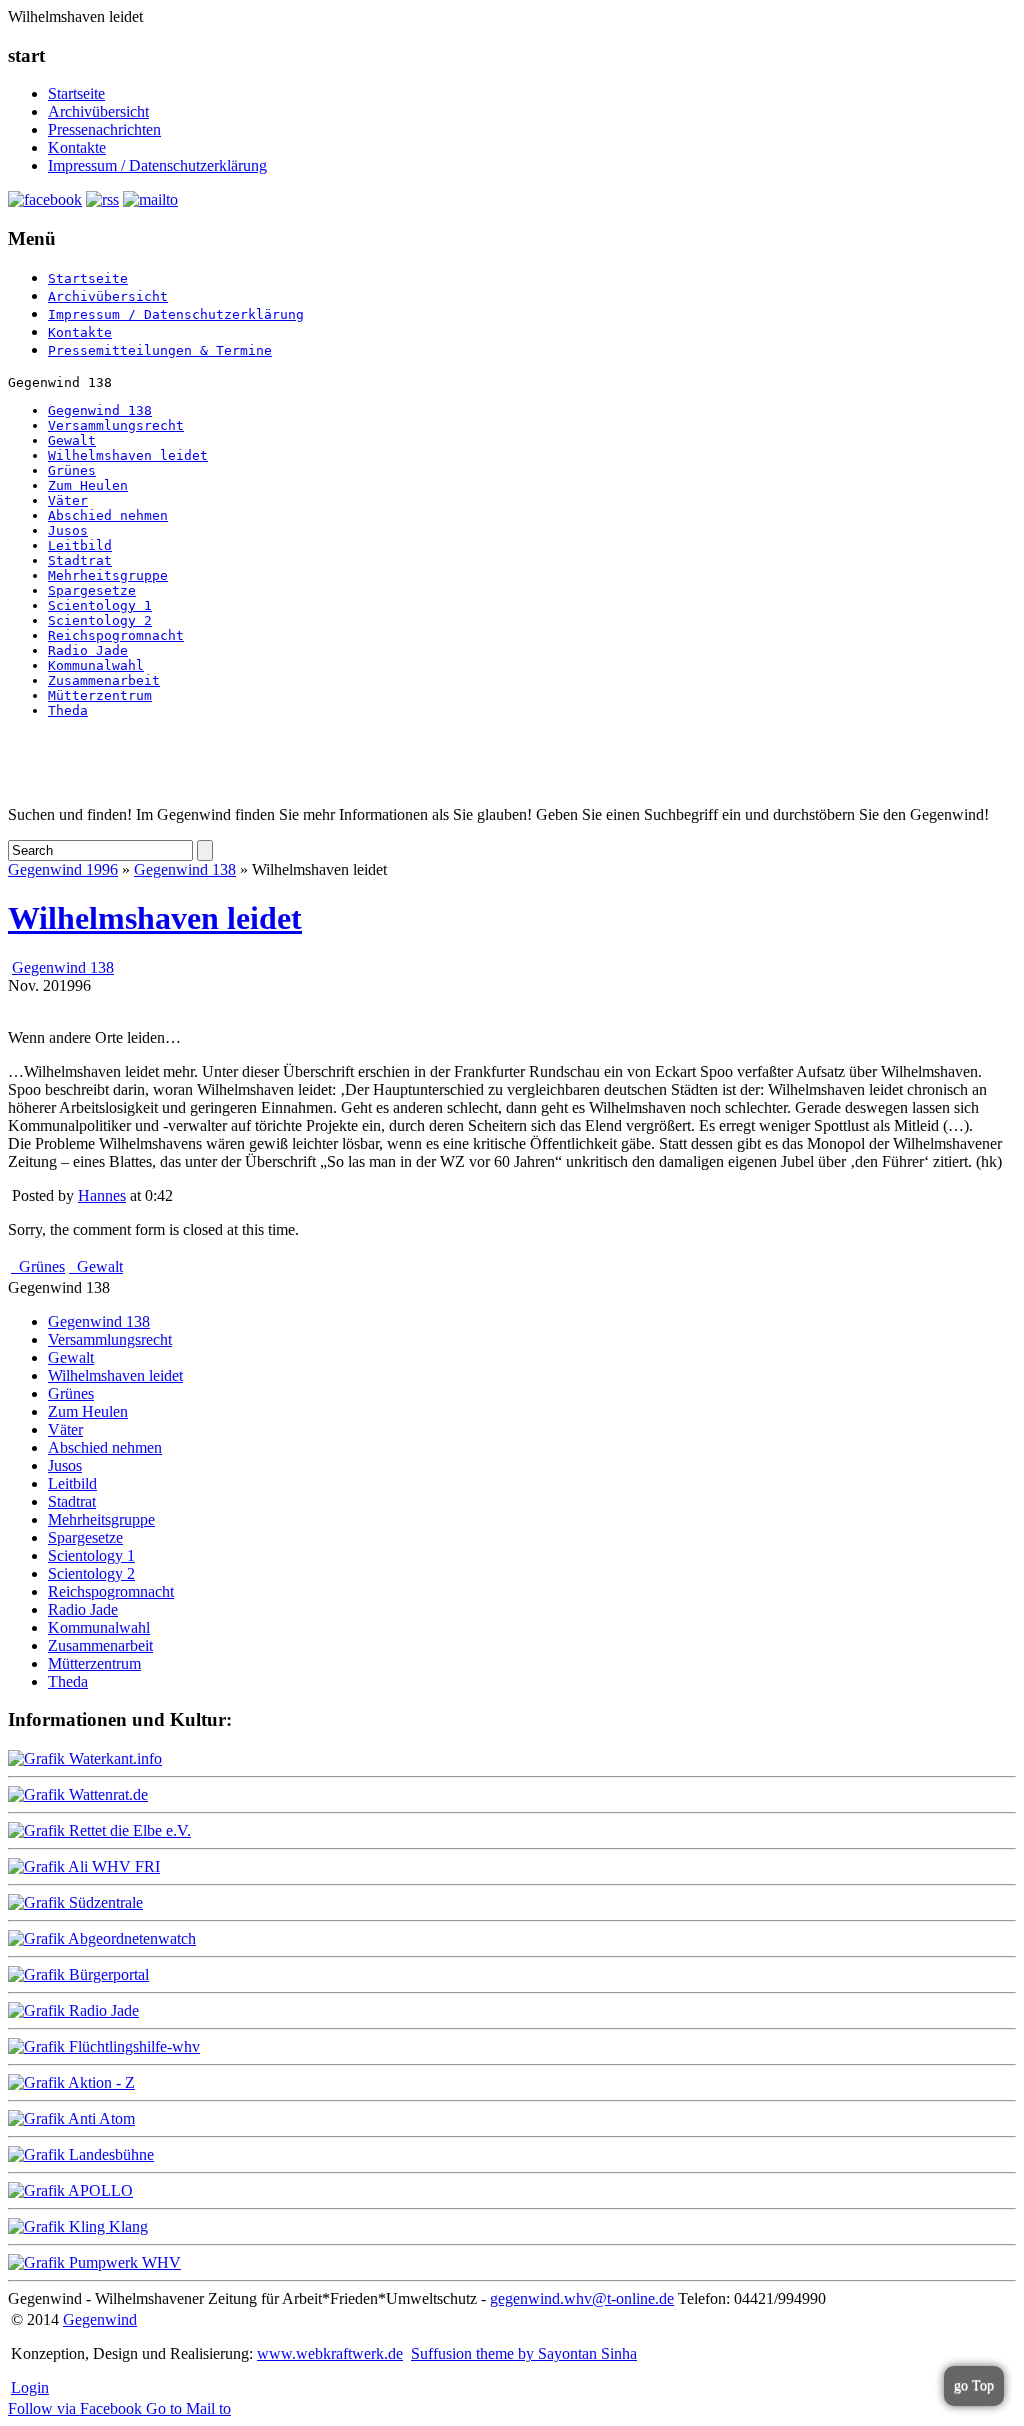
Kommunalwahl (96, 665)
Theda (68, 710)
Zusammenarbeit (104, 680)
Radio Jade (88, 650)
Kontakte (77, 147)
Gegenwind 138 (100, 410)
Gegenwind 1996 (63, 869)
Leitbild (80, 545)
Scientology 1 (100, 605)
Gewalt (72, 440)
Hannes (102, 1195)
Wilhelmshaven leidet (128, 455)
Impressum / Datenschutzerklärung (157, 165)
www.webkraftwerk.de (330, 2353)
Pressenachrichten (104, 129)
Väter (68, 500)
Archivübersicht (98, 111)
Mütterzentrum (100, 695)
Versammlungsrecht (116, 425)
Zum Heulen (88, 485)
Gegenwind (100, 2319)
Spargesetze (92, 590)
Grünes (72, 470)
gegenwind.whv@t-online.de (582, 2298)
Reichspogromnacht (116, 635)
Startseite (76, 93)
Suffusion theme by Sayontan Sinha (524, 2353)
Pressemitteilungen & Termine (160, 350)
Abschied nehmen (108, 515)
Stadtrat (80, 560)
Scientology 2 (100, 620)
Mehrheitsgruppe (108, 575)
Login (30, 2387)
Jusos (68, 530)
